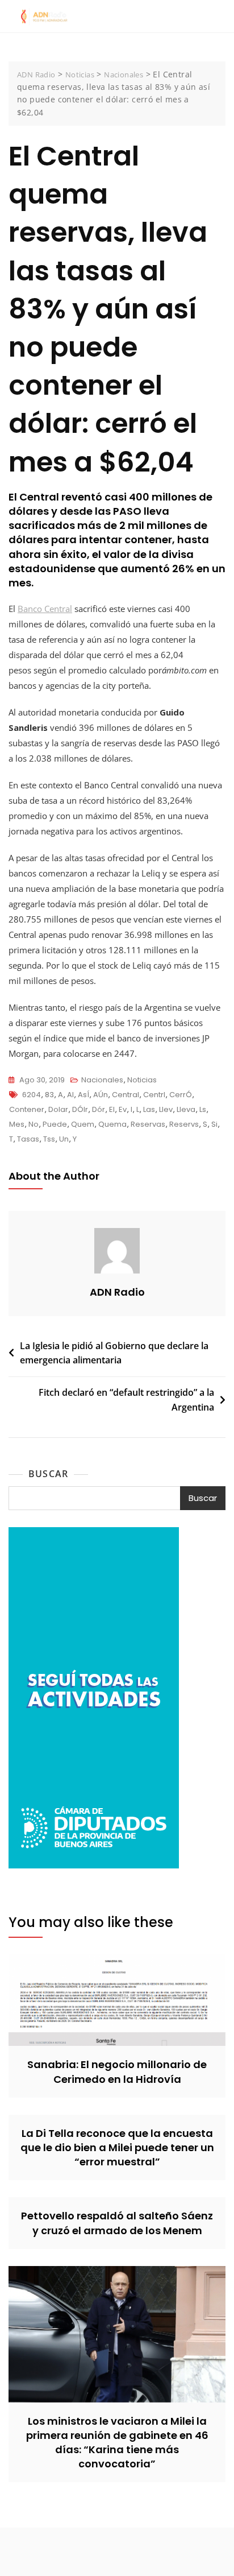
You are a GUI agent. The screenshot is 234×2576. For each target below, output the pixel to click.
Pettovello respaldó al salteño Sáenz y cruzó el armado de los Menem (117, 2223)
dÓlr (80, 1109)
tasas (28, 1139)
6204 (32, 1095)
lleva (186, 1109)
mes (17, 1124)
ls (203, 1109)
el (112, 1109)
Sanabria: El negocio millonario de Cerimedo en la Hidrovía (117, 2071)
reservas (148, 1124)
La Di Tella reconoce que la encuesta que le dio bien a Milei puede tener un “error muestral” (117, 2147)
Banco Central (45, 609)
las (149, 1109)
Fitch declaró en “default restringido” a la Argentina (126, 1400)
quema (112, 1124)
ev (123, 1109)
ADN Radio (117, 1292)
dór (99, 1109)
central (126, 1095)
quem (83, 1124)
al (70, 1095)
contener (27, 1109)
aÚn (101, 1095)
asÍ (83, 1095)
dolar (58, 1109)
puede (55, 1124)
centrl (154, 1095)
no (34, 1124)
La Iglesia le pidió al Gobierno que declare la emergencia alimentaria (114, 1353)
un (64, 1139)
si (214, 1124)
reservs (184, 1124)
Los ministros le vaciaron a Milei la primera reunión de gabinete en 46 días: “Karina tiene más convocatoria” (117, 2443)
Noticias (142, 1080)
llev (166, 1109)
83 (49, 1095)
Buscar (48, 1474)
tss (49, 1139)
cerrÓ (181, 1095)
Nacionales (102, 1080)
